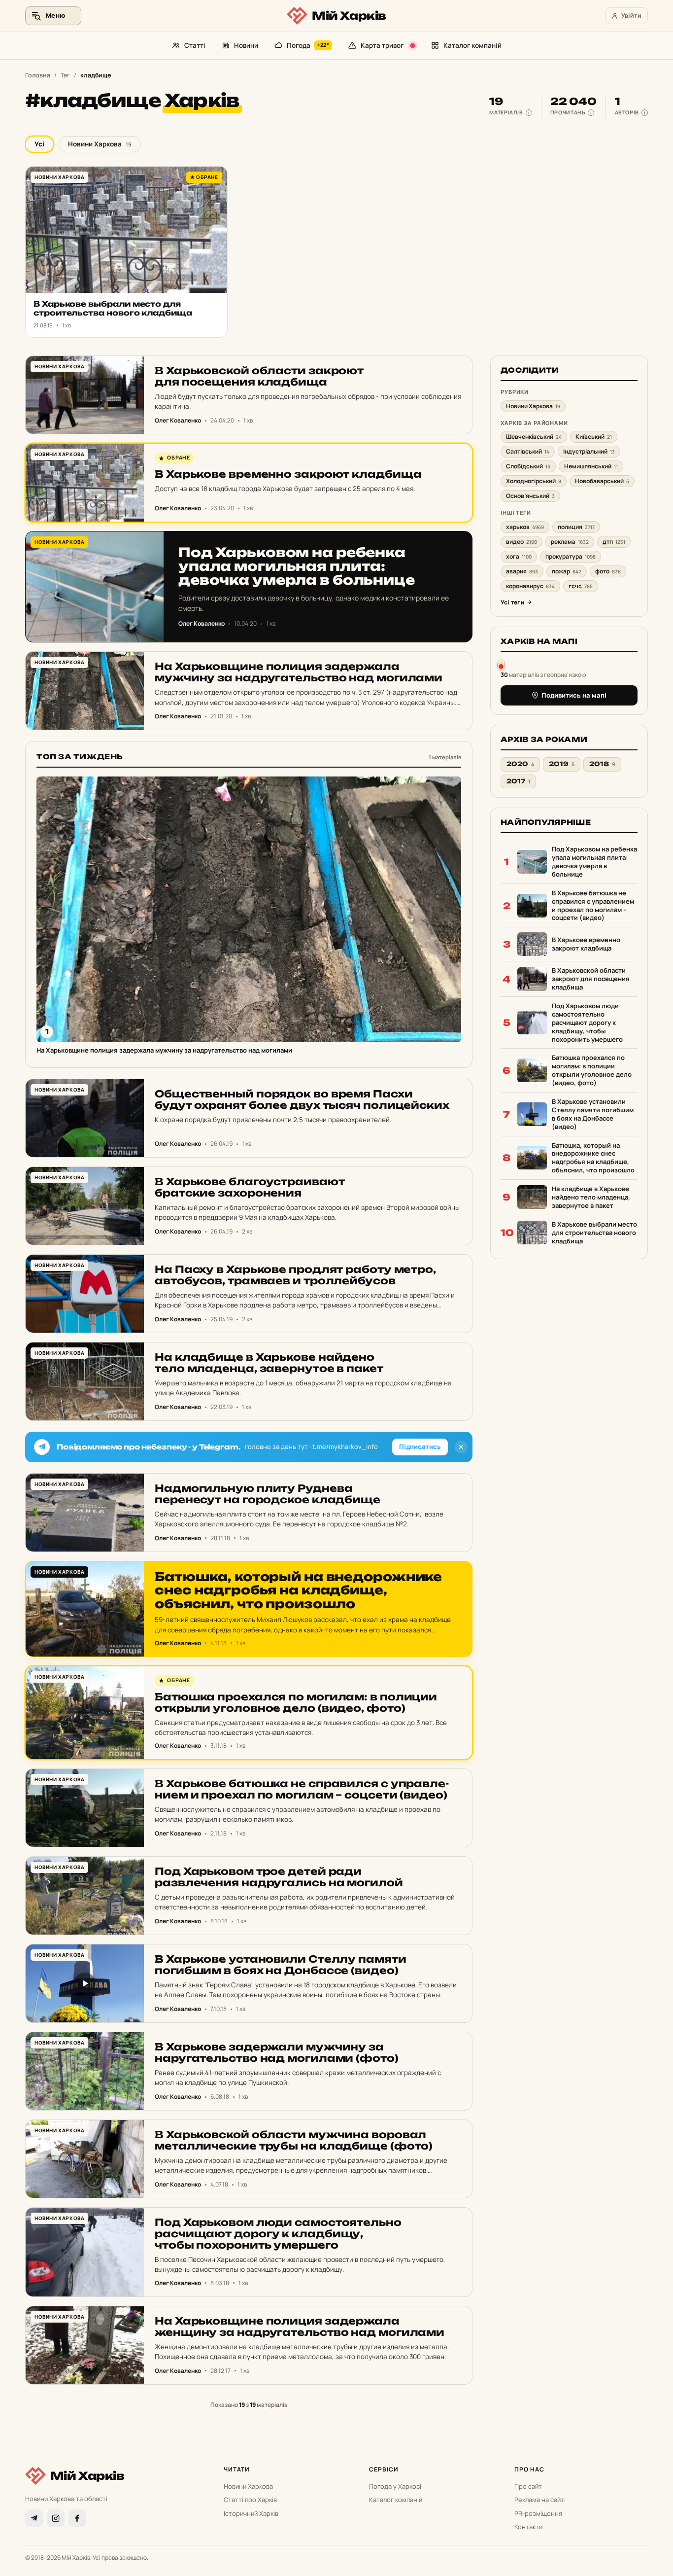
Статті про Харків (250, 2500)
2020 (520, 764)
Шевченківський (534, 437)
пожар (567, 571)
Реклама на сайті (540, 2500)
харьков (525, 527)
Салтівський (528, 451)
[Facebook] (77, 2518)
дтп (614, 542)
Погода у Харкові (395, 2486)
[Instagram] (56, 2518)
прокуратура (571, 556)
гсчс (581, 586)
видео (522, 542)
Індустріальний (589, 451)
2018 (602, 764)
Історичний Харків (251, 2513)
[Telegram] (34, 2518)
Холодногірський (534, 481)
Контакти (528, 2527)
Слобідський (528, 466)
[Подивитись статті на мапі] (501, 664)
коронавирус (530, 586)
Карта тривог (382, 45)
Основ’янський (530, 496)
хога (519, 556)
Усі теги (512, 602)
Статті (195, 45)
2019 (562, 764)
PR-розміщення (538, 2513)
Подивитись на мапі (574, 695)
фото (608, 571)
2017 (518, 781)
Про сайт (528, 2486)
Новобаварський (602, 481)
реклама (570, 542)
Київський (594, 437)
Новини (246, 45)
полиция (576, 527)
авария (522, 571)
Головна (38, 75)
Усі (39, 144)
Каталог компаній (472, 45)
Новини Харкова (100, 144)
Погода (308, 45)
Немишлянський (591, 466)
